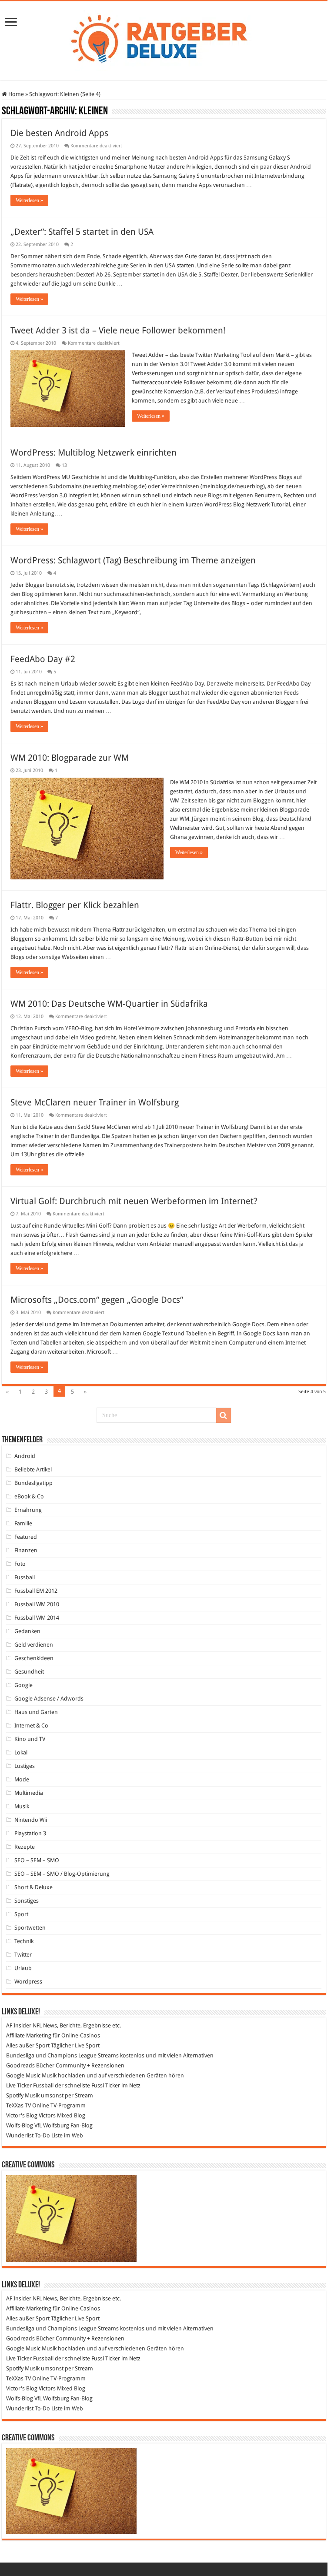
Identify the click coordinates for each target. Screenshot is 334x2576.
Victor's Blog (22, 2115)
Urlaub (23, 1968)
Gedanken (27, 1631)
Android (25, 1456)
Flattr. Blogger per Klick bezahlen (75, 905)
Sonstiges (27, 1901)
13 (64, 465)
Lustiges (25, 1766)
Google (23, 1685)
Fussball (25, 1577)
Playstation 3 (30, 1833)
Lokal (21, 1752)
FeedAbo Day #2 (43, 659)
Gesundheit (29, 1672)
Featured (26, 1537)
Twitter (23, 1955)
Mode (22, 1779)
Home (15, 94)
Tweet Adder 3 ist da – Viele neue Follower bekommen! (118, 330)
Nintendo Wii (31, 1820)
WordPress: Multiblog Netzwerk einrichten (94, 453)
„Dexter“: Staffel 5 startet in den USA (82, 232)
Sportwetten (30, 1928)
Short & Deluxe (33, 1887)
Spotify (15, 2095)
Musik (22, 1806)
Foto (20, 1564)
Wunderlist (20, 2135)
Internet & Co (31, 1726)
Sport (21, 1914)
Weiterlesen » (29, 200)
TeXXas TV (18, 2105)
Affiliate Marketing (29, 2035)
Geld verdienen (34, 1645)
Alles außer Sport (28, 2045)
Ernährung (28, 1510)
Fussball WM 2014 (37, 1618)
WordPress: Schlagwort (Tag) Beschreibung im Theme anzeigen (133, 560)
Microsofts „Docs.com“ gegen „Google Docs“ (97, 1300)
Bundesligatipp (33, 1483)
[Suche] (224, 1415)
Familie (23, 1523)
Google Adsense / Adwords (49, 1699)
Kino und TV (30, 1739)
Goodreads (20, 2065)
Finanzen (26, 1550)
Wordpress (28, 1982)
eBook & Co (29, 1496)
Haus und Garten (36, 1712)
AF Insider (19, 2025)
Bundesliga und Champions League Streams (62, 2055)
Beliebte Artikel (33, 1469)
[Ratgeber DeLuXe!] (164, 39)
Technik (24, 1941)
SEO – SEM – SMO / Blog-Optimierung (62, 1874)
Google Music (23, 2075)
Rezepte (25, 1847)
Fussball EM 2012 (36, 1591)
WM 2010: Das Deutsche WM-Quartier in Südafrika (109, 1004)
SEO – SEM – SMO (37, 1860)
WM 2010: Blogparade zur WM (70, 758)
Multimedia (29, 1793)
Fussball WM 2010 (37, 1604)
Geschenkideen (34, 1658)
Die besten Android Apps (59, 133)
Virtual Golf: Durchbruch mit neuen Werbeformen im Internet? (134, 1201)
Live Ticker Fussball (30, 2085)
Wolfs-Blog (20, 2125)
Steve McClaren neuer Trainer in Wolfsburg (95, 1102)
